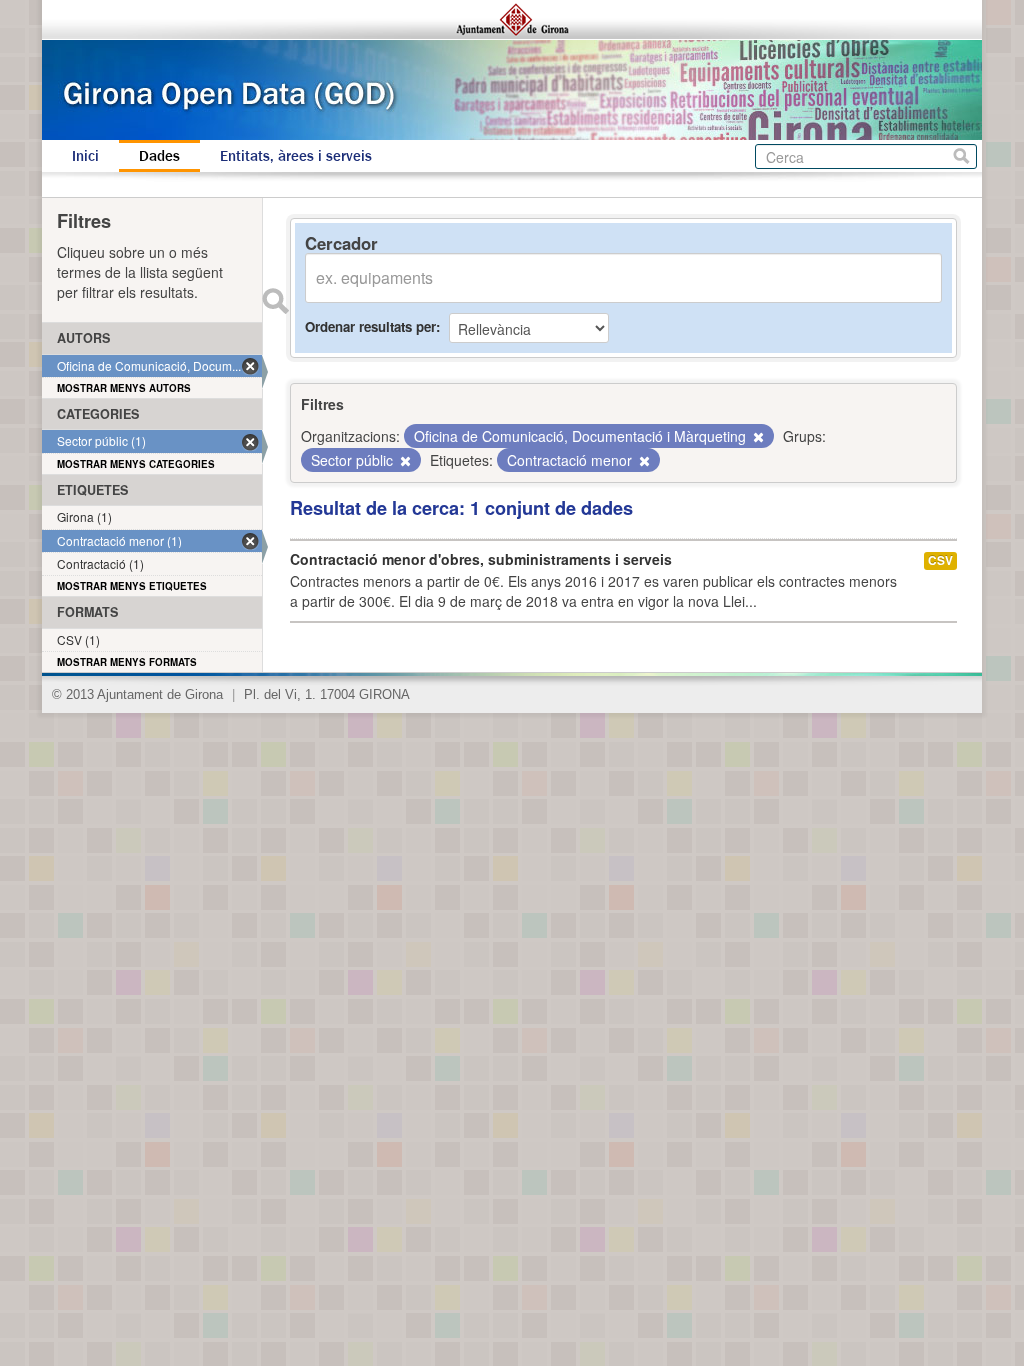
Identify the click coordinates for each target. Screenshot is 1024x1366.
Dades (159, 156)
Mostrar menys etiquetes (132, 586)
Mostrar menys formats (127, 662)
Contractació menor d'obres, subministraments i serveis (481, 559)
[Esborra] (757, 437)
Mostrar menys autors (124, 388)
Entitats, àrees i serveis (296, 156)
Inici (85, 156)
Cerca (961, 156)
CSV (940, 560)
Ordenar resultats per (370, 326)
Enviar (275, 301)
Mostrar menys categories (136, 464)
